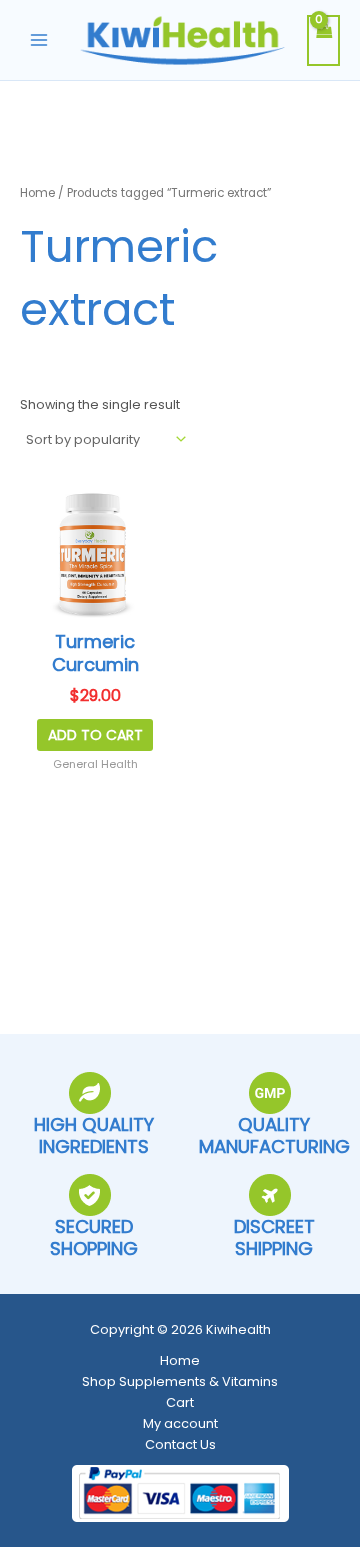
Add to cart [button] (95, 735)
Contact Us (180, 1444)
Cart (180, 1402)
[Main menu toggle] (39, 40)
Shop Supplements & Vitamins (180, 1381)
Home (37, 193)
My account (180, 1423)
